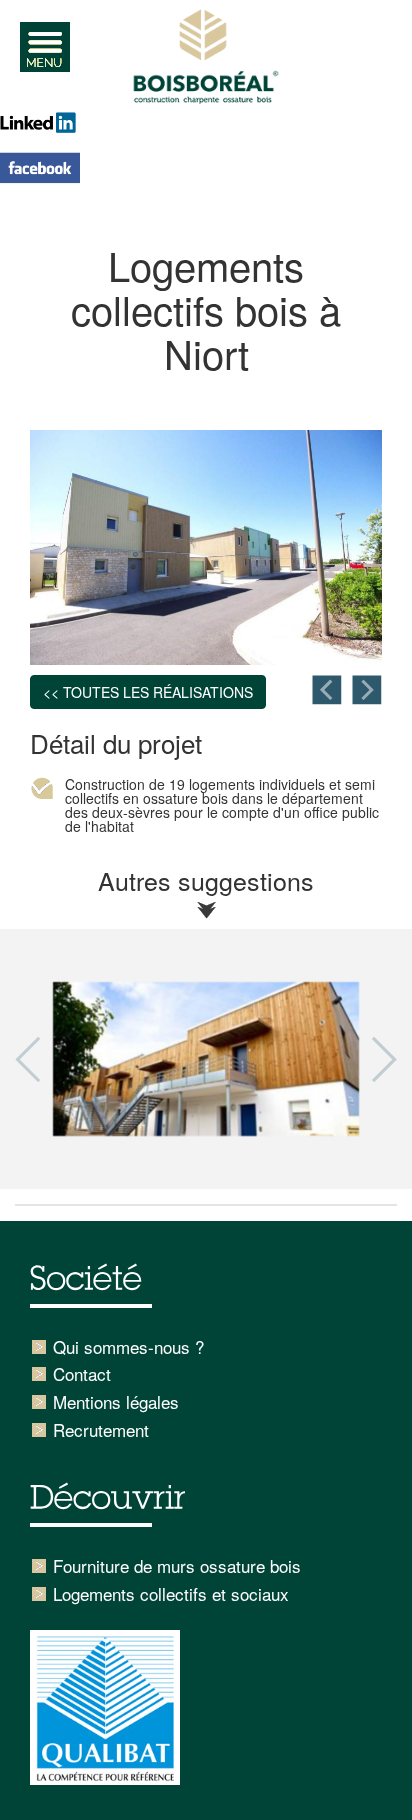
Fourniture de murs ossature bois (177, 1565)
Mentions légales (116, 1401)
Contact (82, 1373)
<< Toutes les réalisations (148, 692)
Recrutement (101, 1429)
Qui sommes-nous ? (128, 1346)
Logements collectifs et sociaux (171, 1593)
